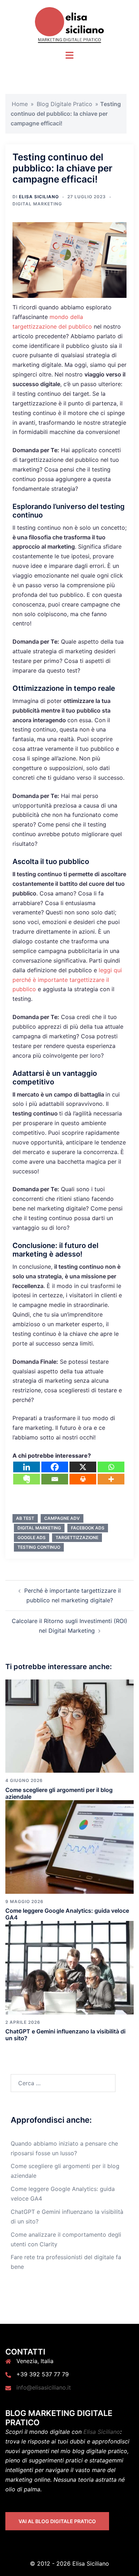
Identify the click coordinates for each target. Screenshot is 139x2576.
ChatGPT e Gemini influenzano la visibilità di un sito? (65, 2035)
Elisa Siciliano (39, 197)
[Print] (83, 1479)
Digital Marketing (37, 204)
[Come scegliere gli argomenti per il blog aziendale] (69, 1726)
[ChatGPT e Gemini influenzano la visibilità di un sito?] (69, 1967)
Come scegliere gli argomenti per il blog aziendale (59, 1793)
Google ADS (32, 1537)
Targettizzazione (77, 1537)
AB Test (25, 1518)
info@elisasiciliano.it (44, 2387)
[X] (83, 1467)
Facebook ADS (88, 1528)
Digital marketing (39, 1528)
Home (20, 104)
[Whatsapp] (111, 1467)
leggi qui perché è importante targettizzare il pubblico (67, 980)
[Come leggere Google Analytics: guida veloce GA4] (69, 1846)
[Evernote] (27, 1479)
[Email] (55, 1479)
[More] (111, 1479)
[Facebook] (55, 1467)
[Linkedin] (27, 1467)
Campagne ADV (62, 1518)
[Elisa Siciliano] (69, 24)
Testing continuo (39, 1547)
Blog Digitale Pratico (65, 104)
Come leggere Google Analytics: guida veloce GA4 (67, 1914)
